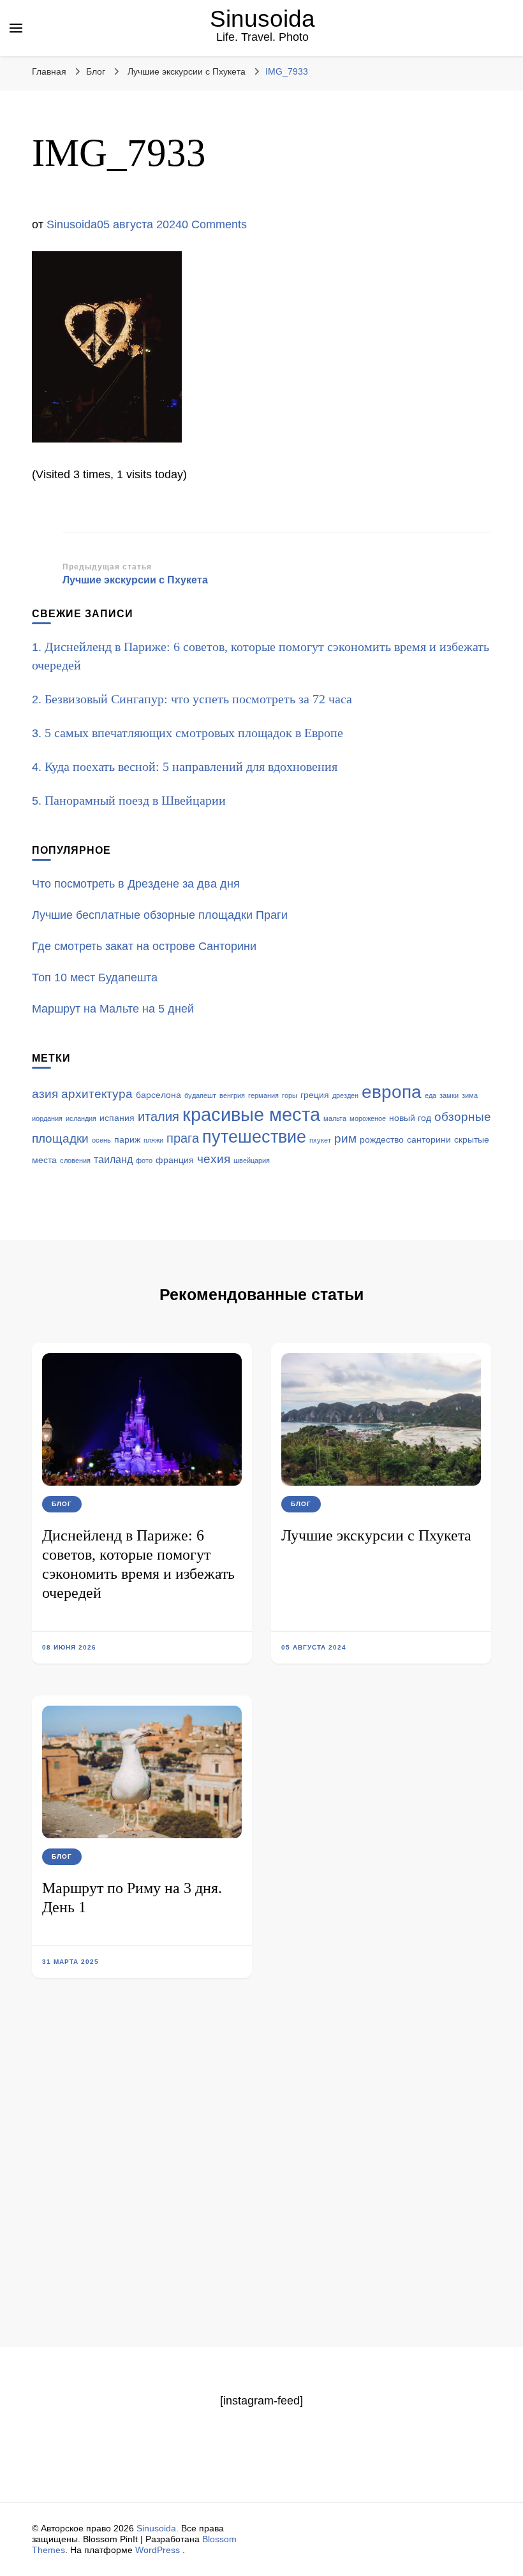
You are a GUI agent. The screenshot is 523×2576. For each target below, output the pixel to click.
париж (127, 1140)
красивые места (251, 1114)
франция (175, 1160)
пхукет (320, 1140)
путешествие (254, 1137)
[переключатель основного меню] (16, 28)
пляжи (153, 1140)
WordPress (158, 2550)
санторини (429, 1140)
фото (144, 1160)
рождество (382, 1140)
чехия (214, 1159)
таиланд (113, 1160)
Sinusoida (262, 19)
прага (183, 1138)
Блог (96, 71)
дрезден (345, 1095)
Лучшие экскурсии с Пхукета (376, 1535)
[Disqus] (261, 2182)
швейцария (252, 1160)
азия (45, 1094)
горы (290, 1095)
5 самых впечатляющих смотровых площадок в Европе (194, 733)
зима (470, 1095)
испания (117, 1118)
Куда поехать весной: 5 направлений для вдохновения (191, 766)
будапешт (200, 1095)
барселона (158, 1095)
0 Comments (214, 224)
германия (263, 1095)
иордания (47, 1118)
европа (392, 1092)
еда (431, 1095)
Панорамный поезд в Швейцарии (135, 800)
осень (101, 1140)
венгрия (232, 1095)
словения (75, 1160)
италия (158, 1116)
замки (449, 1095)
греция (315, 1095)
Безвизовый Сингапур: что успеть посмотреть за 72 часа (198, 699)
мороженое (368, 1118)
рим (345, 1138)
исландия (81, 1118)
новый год (410, 1118)
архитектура (97, 1094)
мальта (335, 1118)
